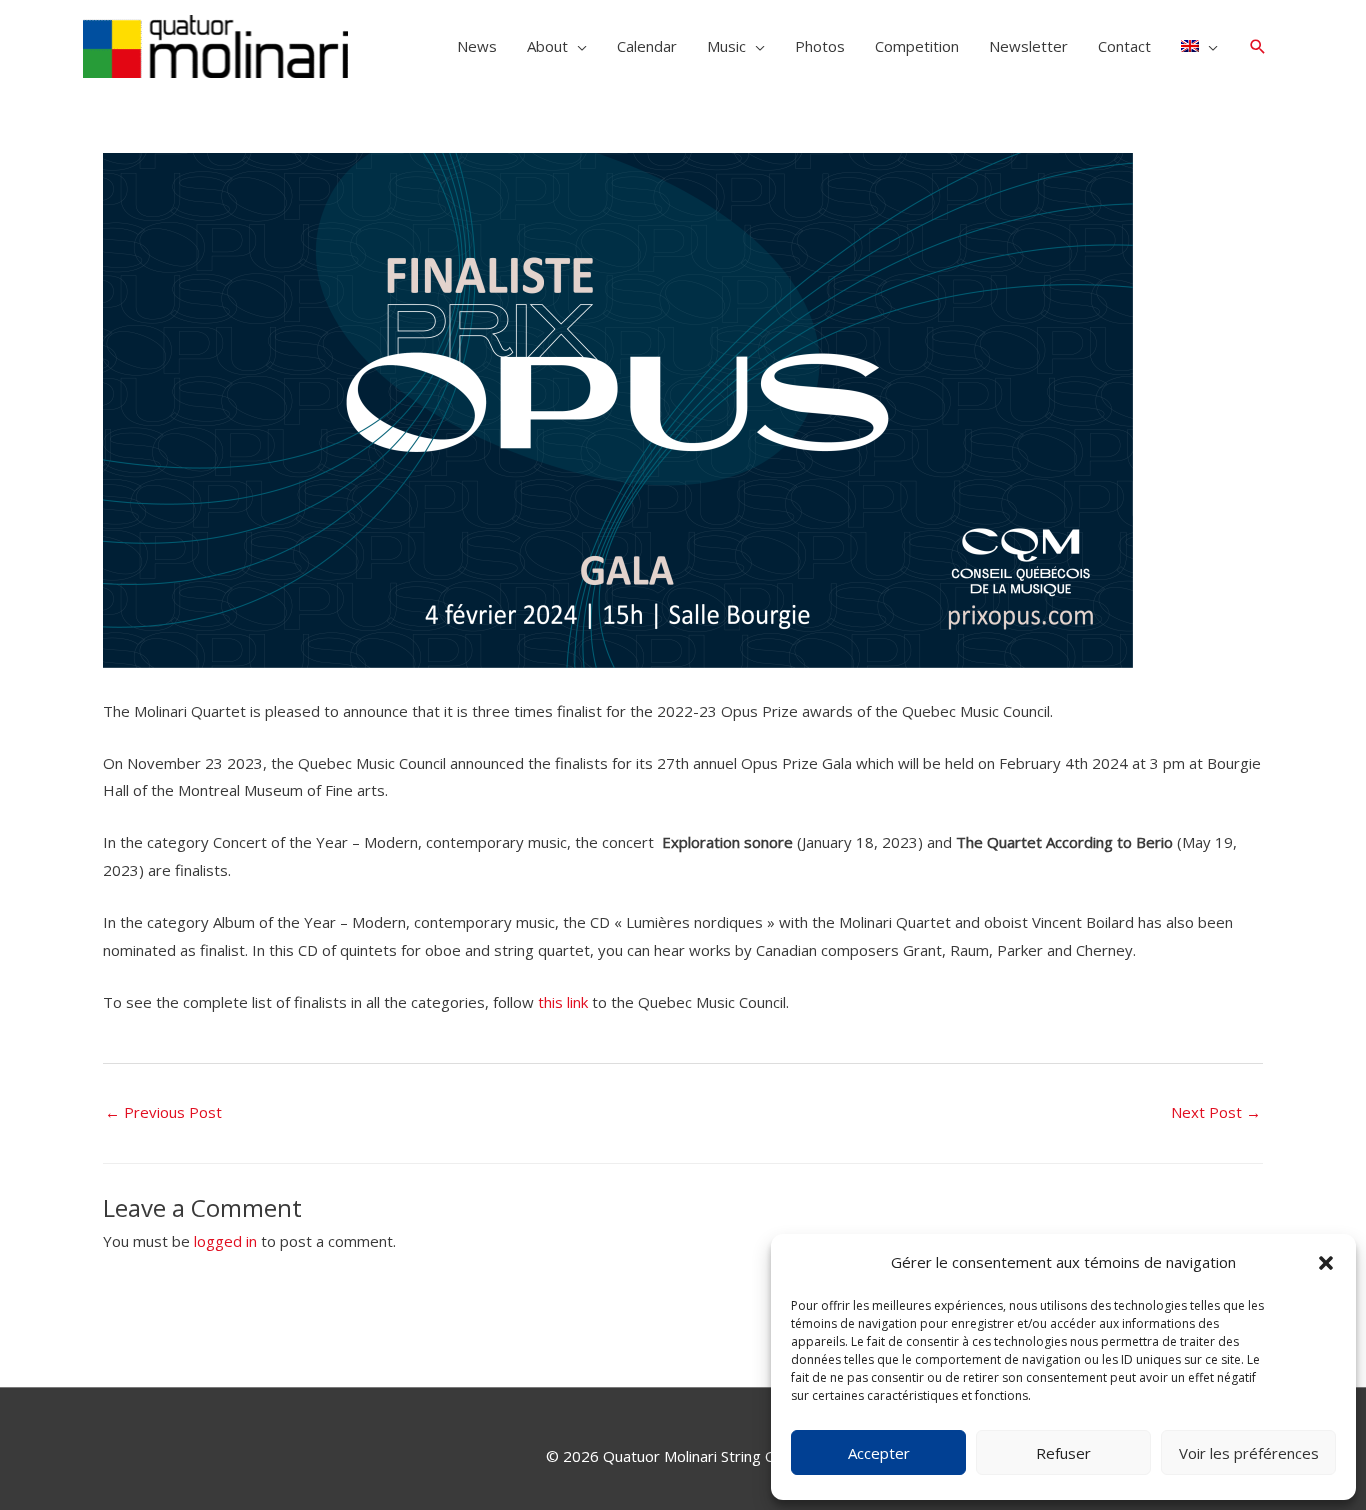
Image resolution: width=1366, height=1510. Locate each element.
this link (563, 1002)
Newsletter (1028, 46)
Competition (917, 46)
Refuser (1063, 1453)
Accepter (879, 1453)
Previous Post (163, 1112)
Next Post (1216, 1112)
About (547, 46)
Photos (820, 46)
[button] (1326, 1263)
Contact (1124, 46)
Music (726, 46)
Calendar (647, 46)
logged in (225, 1241)
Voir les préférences (1249, 1453)
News (477, 46)
